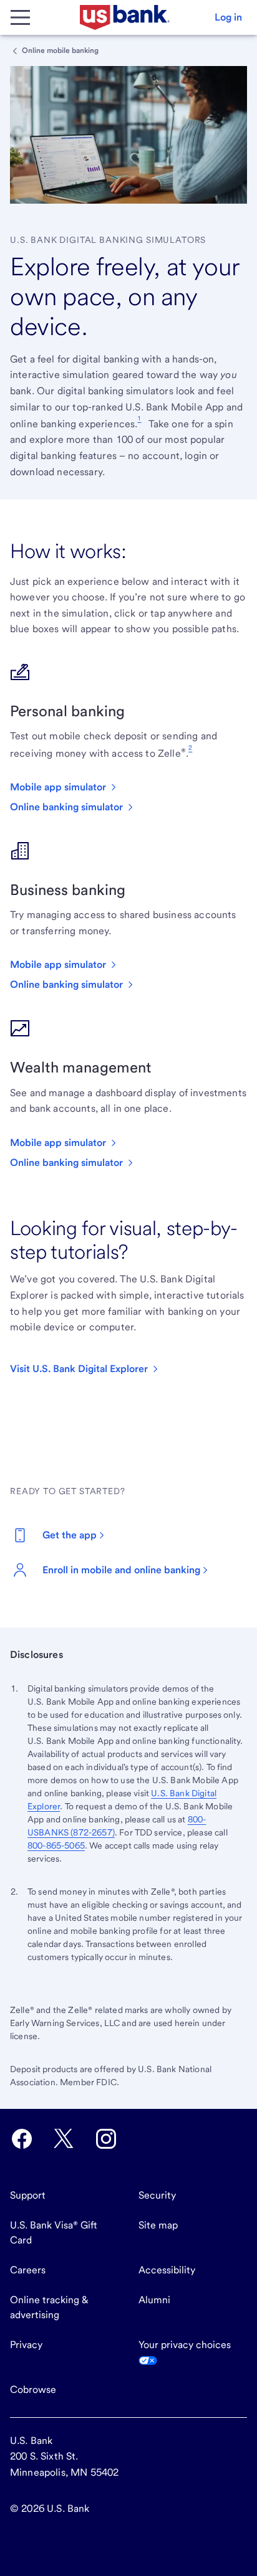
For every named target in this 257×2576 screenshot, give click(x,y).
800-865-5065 (56, 1845)
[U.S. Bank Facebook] (22, 2139)
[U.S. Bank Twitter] (64, 2139)
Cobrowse (33, 2389)
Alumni (154, 2300)
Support (28, 2195)
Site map (158, 2225)
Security (157, 2195)
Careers (28, 2270)
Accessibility (167, 2270)
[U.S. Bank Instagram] (106, 2139)
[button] (228, 17)
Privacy (26, 2345)
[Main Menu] (20, 17)
